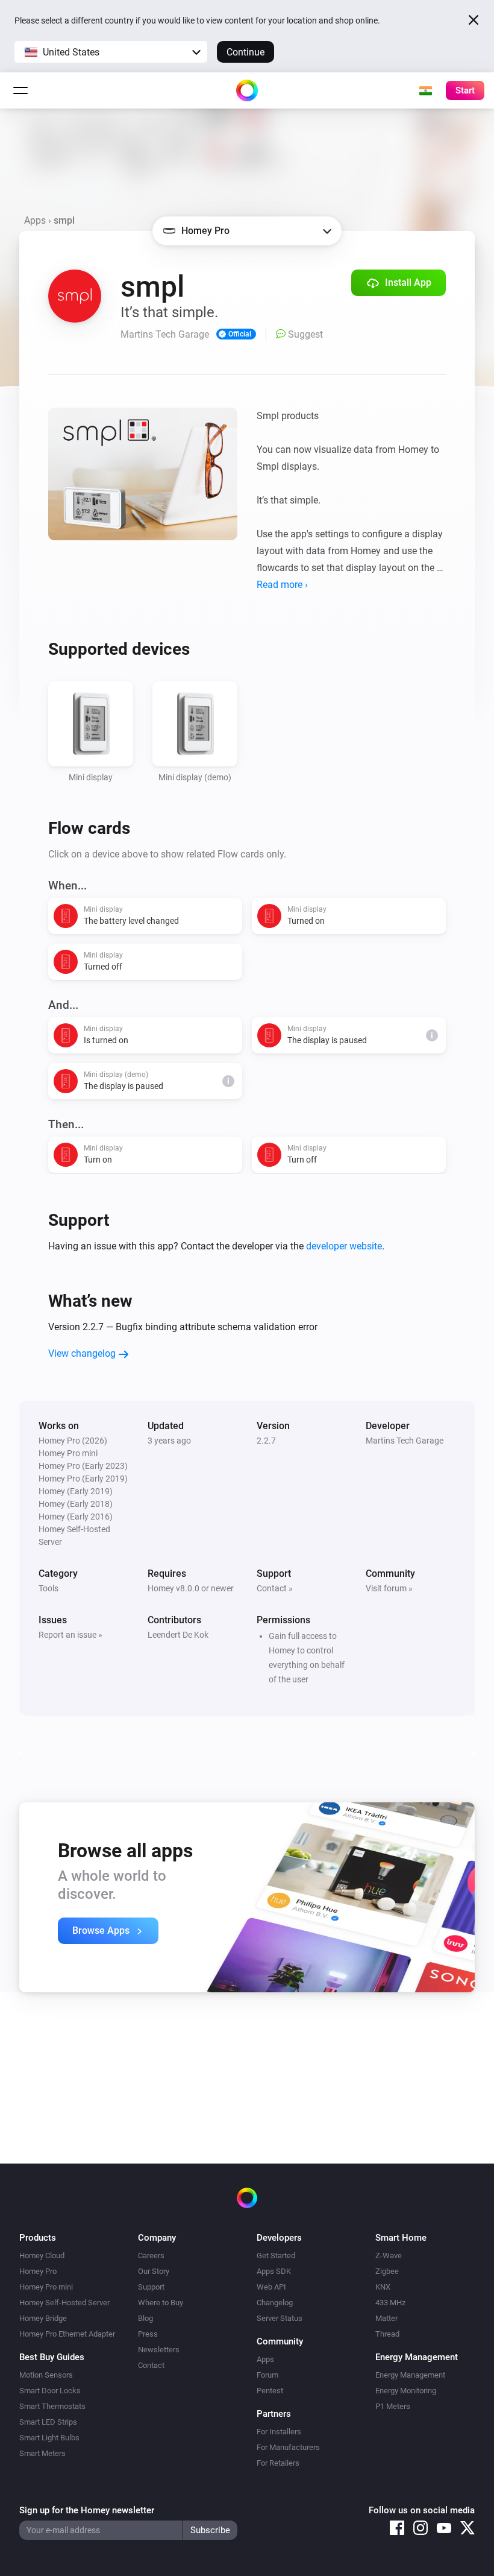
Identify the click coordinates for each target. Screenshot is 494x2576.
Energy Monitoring (406, 2391)
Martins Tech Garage (405, 1441)
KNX (383, 2287)
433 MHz (390, 2303)
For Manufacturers (288, 2447)
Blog (145, 2318)
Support (151, 2287)
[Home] (247, 90)
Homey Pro (38, 2271)
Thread (387, 2334)
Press (148, 2334)
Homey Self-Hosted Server (64, 2303)
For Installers (279, 2432)
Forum (267, 2375)
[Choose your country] (425, 90)
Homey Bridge (43, 2318)
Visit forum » (389, 1588)
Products (38, 2238)
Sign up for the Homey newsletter (87, 2510)
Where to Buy (161, 2303)
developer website (344, 1246)
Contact (151, 2365)
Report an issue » (70, 1635)
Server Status (280, 2318)
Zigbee (387, 2271)
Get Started (276, 2256)
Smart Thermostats (52, 2406)
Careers (151, 2256)
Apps (35, 220)
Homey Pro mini (46, 2287)
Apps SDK (274, 2271)
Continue (245, 52)
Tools (48, 1588)
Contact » (275, 1588)
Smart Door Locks (50, 2391)
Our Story (154, 2271)
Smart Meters (42, 2453)
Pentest (270, 2391)
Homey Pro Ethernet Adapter (67, 2334)
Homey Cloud (42, 2256)
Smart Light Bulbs (49, 2438)
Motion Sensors (46, 2375)
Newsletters (159, 2350)
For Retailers (278, 2463)
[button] (111, 52)
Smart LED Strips (48, 2422)
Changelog (275, 2303)
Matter (386, 2318)
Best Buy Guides (52, 2357)
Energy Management (410, 2375)
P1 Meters (393, 2406)
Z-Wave (389, 2256)
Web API (271, 2287)
